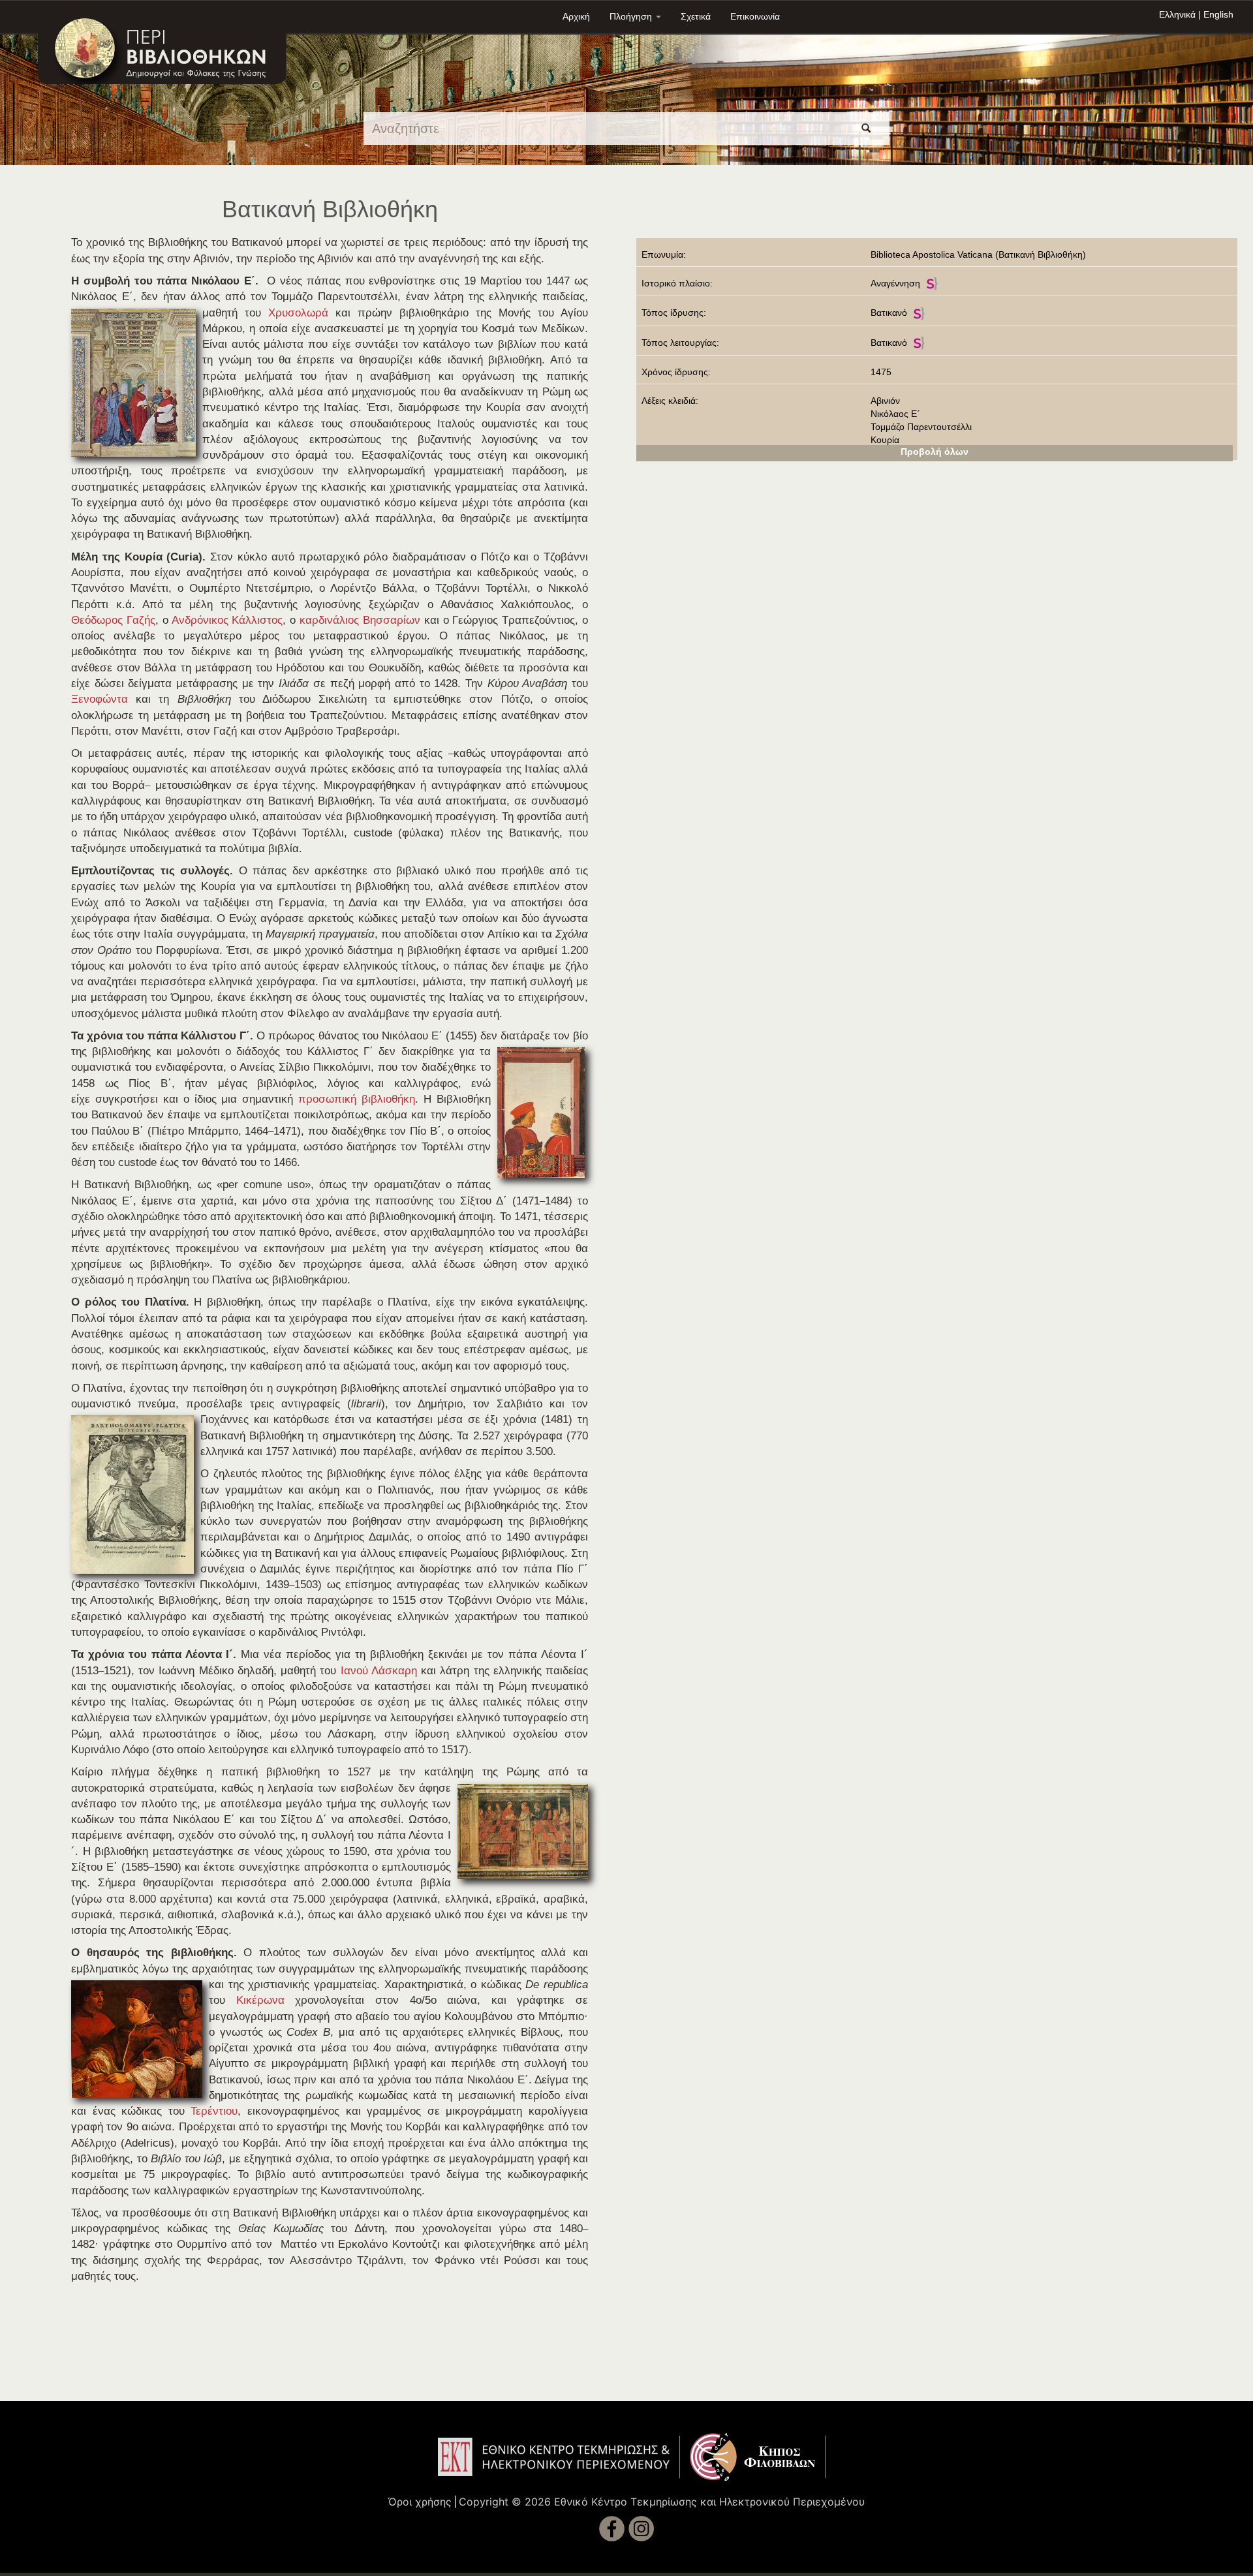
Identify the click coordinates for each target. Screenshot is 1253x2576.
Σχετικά (696, 16)
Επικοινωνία (755, 16)
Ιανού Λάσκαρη (379, 1671)
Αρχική (576, 16)
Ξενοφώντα (100, 699)
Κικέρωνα (260, 2000)
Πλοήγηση (632, 16)
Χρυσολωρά (298, 313)
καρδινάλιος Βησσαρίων (360, 620)
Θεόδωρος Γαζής (113, 620)
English (1218, 14)
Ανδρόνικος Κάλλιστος (227, 620)
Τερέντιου (214, 2111)
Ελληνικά (1177, 14)
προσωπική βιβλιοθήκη (357, 1099)
